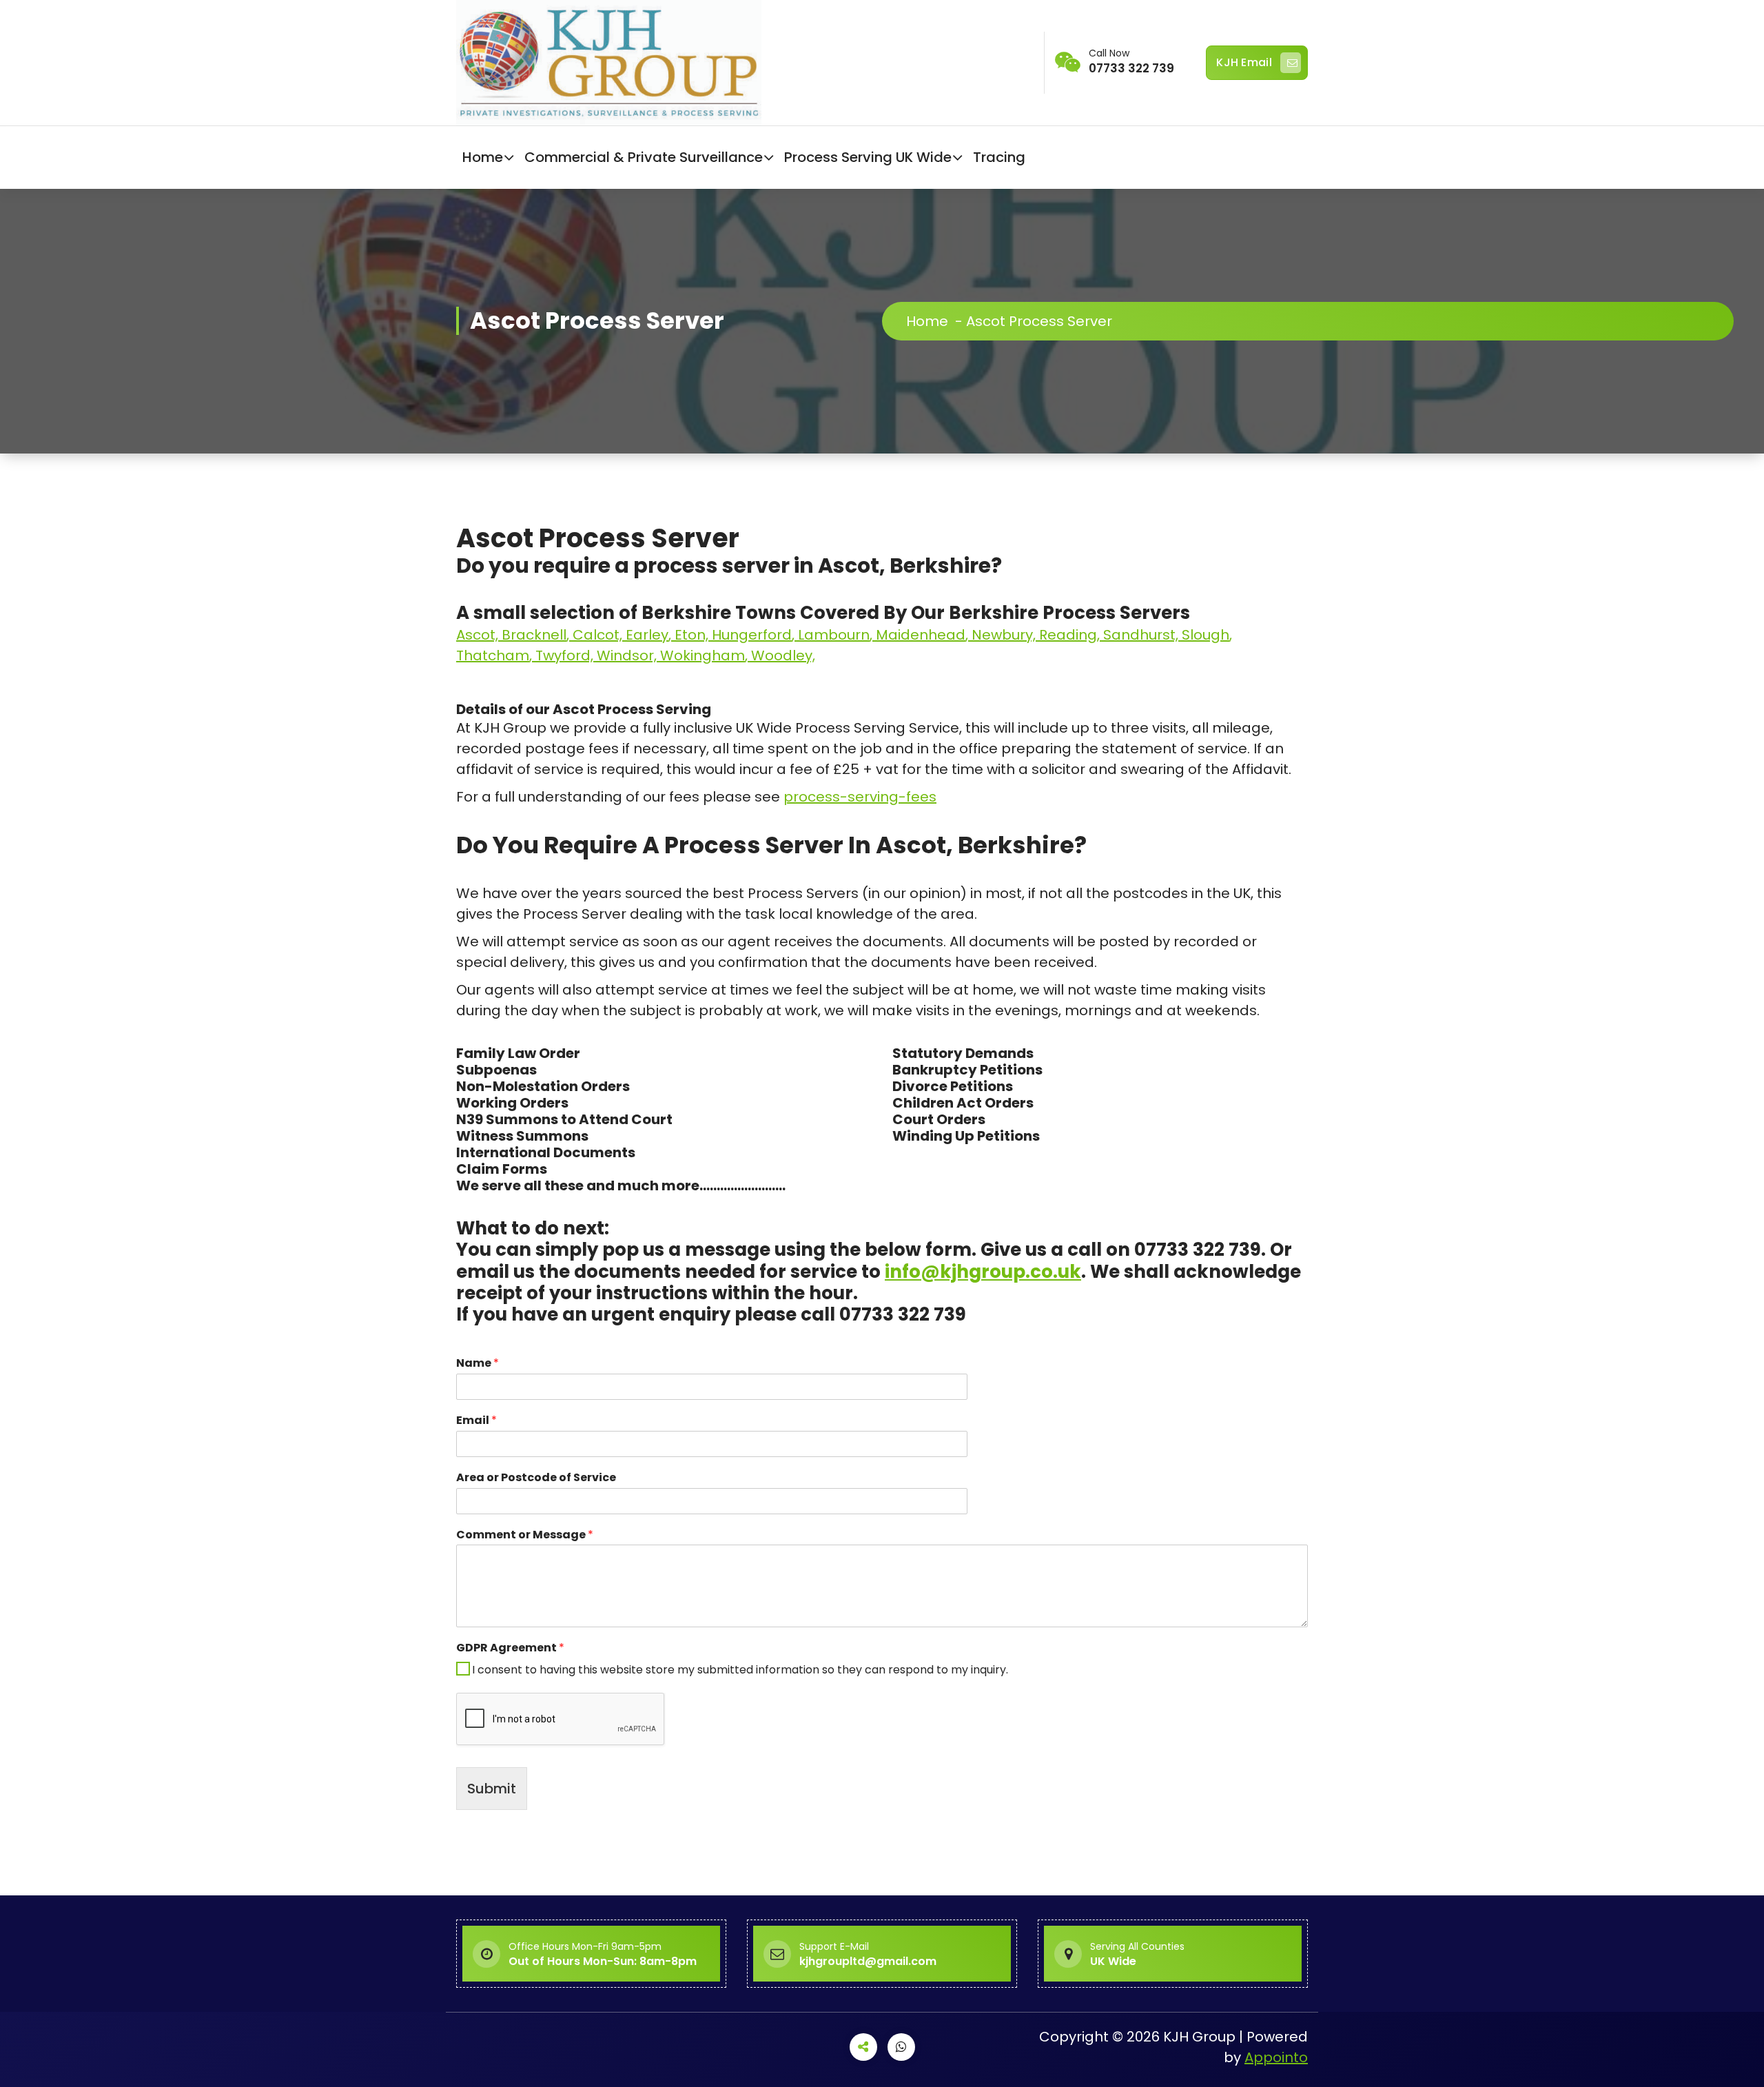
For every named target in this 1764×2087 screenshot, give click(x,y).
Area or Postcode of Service (536, 1478)
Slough (1206, 635)
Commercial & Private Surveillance (644, 157)
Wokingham (702, 655)
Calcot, (599, 635)
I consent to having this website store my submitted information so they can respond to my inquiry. (740, 1670)
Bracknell (534, 635)
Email (476, 1421)
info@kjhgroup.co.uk (983, 1272)
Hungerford (752, 635)
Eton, (693, 635)
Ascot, (479, 635)
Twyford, (566, 655)
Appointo (1276, 2057)
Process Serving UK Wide (868, 157)
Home (483, 157)
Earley (647, 635)
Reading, (1071, 635)
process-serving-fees (860, 797)
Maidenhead (921, 635)
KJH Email (1244, 62)
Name (478, 1364)
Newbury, (1005, 635)
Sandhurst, (1142, 635)
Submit (492, 1789)
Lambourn (834, 635)
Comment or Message (525, 1535)
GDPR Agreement (510, 1648)
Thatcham (493, 655)
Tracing (999, 157)
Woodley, (783, 655)
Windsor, (628, 655)
